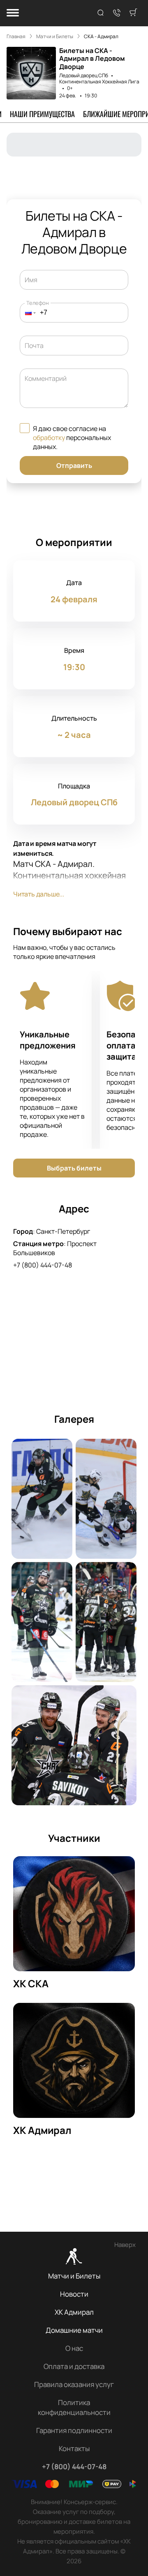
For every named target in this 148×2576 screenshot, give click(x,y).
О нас (74, 2348)
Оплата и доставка (74, 2366)
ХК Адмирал (74, 2312)
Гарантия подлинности (74, 2430)
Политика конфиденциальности (74, 2407)
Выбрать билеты (74, 1168)
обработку (49, 438)
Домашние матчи (74, 2330)
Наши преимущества (42, 114)
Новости (74, 2294)
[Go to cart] (133, 13)
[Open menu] (13, 13)
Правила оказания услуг (74, 2384)
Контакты (74, 2448)
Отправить (74, 465)
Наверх (125, 2245)
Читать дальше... (39, 894)
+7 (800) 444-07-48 (43, 1265)
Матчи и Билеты (74, 2276)
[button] (28, 313)
